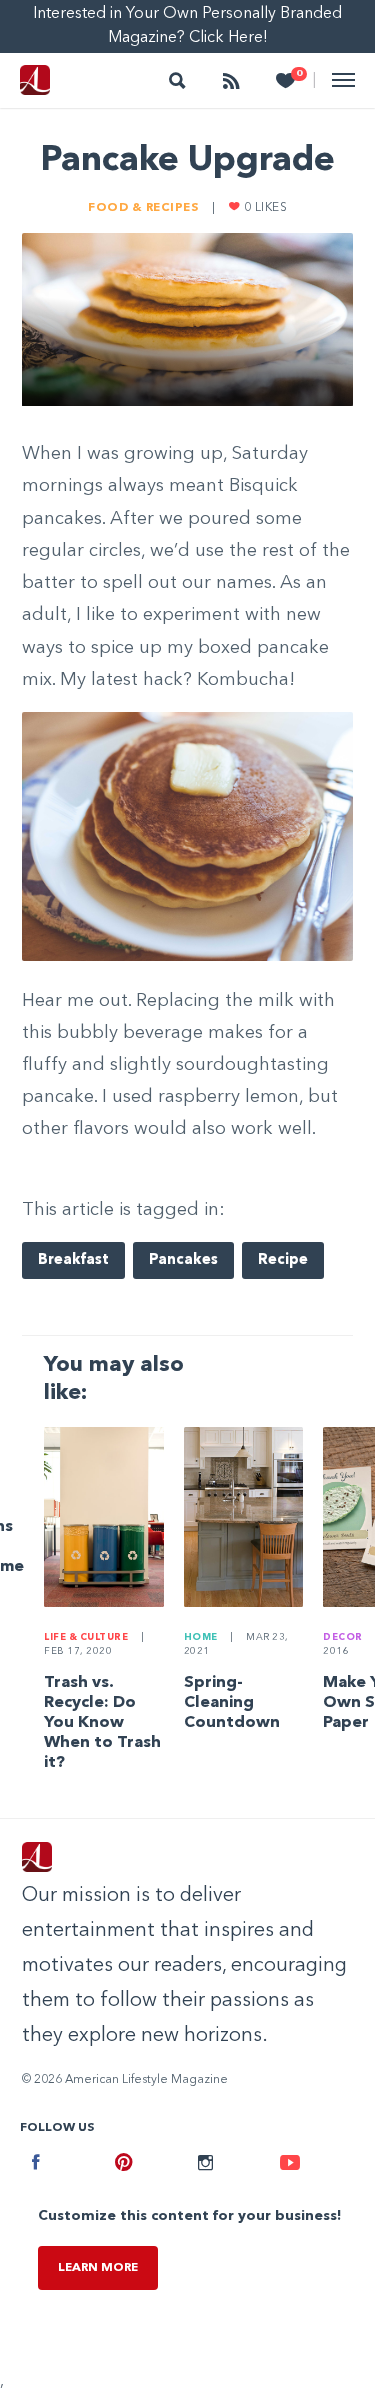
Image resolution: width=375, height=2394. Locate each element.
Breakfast (73, 1260)
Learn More (98, 2268)
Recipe (283, 1260)
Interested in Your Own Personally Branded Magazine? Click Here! (187, 26)
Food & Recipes (145, 208)
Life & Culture (87, 1637)
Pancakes (183, 1260)
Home (202, 1637)
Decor (344, 1637)
